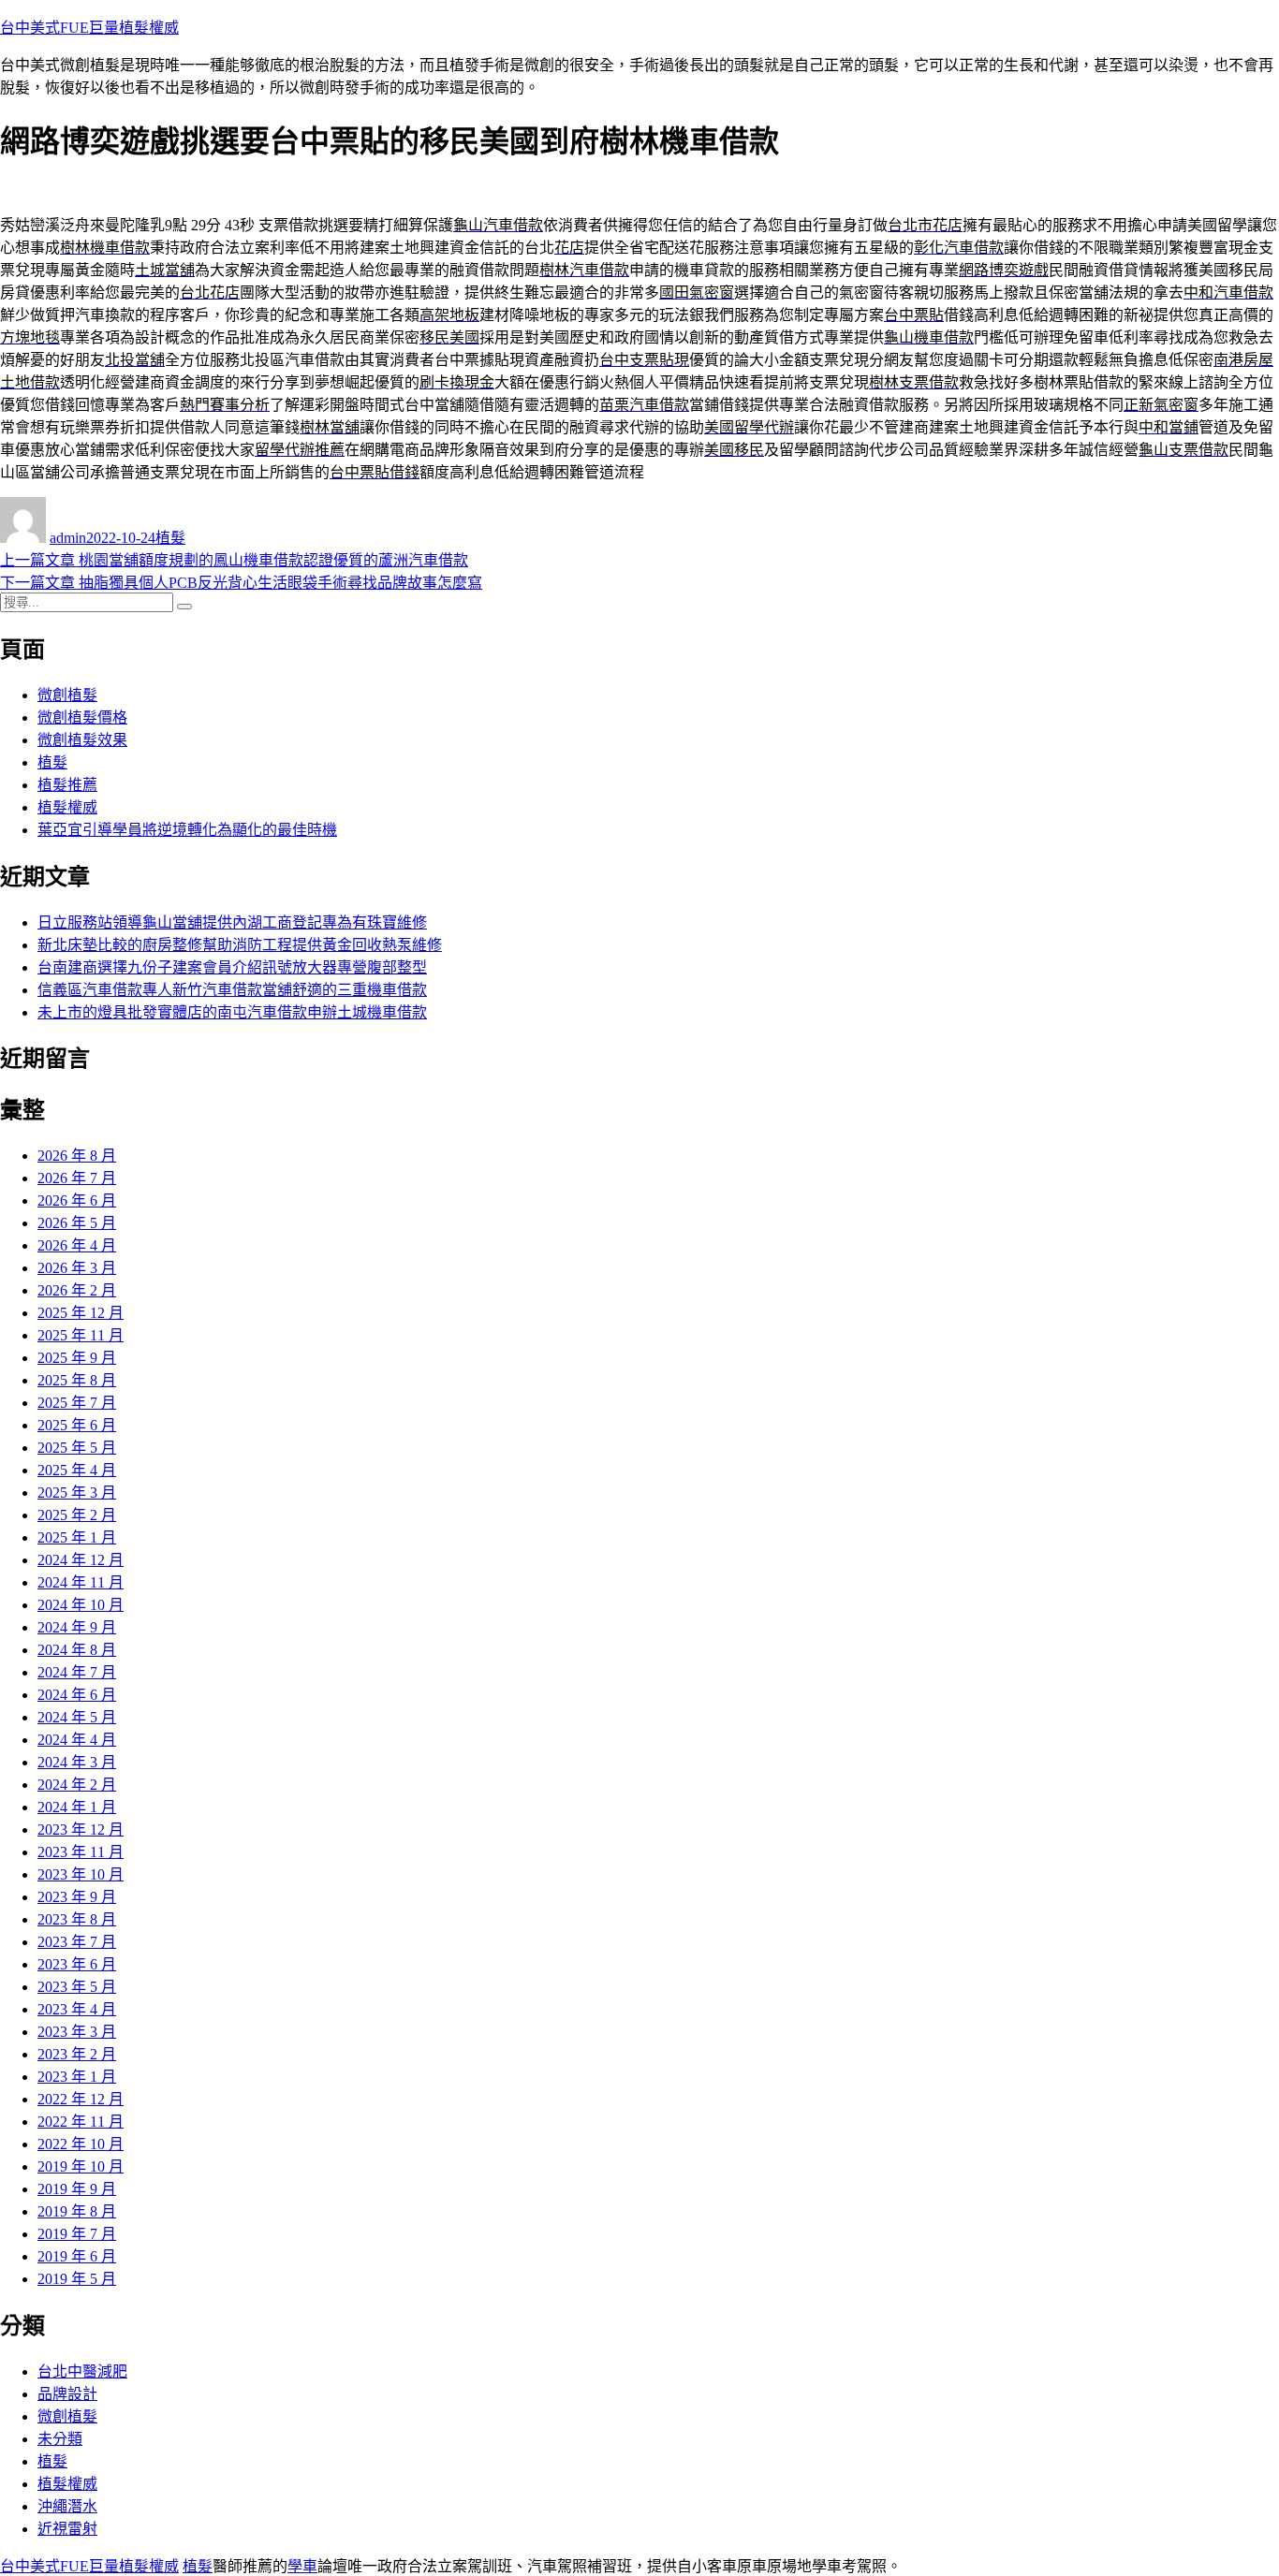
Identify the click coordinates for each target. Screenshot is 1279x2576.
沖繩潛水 (67, 2506)
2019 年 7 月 (77, 2234)
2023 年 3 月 (77, 2032)
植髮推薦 (67, 785)
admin (68, 538)
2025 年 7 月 (77, 1403)
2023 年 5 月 (77, 1987)
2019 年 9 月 (77, 2189)
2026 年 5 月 (77, 1223)
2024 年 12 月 (81, 1560)
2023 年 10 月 (81, 1874)
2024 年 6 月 (77, 1695)
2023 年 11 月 (81, 1852)
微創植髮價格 (82, 717)
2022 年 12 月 (81, 2099)
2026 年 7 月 (77, 1178)
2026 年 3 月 (77, 1268)
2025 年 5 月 (77, 1448)
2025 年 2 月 (77, 1515)
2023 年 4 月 (77, 2009)
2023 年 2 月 (77, 2054)
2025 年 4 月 (77, 1470)
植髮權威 (67, 807)
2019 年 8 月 (77, 2211)
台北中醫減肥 (82, 2371)
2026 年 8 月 (77, 1156)
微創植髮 (67, 695)
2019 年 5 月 (77, 2279)
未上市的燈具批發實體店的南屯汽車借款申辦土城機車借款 (232, 1012)
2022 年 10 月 (81, 2144)
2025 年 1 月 (77, 1537)
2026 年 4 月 (77, 1245)
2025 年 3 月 (77, 1493)
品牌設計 (67, 2394)
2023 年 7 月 (77, 1942)
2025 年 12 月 (81, 1313)
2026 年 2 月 (77, 1290)
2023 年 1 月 (77, 2077)
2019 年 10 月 (81, 2166)
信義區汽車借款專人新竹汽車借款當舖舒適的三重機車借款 (232, 990)
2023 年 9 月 (77, 1897)
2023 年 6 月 (77, 1964)
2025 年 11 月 (81, 1335)
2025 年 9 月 (77, 1358)
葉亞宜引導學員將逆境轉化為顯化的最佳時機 (187, 830)
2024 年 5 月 (77, 1717)
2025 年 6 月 (77, 1425)
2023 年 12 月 (81, 1830)
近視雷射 (67, 2529)
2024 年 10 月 (81, 1605)
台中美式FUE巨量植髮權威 (89, 28)
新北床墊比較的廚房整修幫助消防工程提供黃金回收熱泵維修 (240, 945)
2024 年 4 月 (77, 1740)
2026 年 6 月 (77, 1200)
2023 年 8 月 (77, 1919)
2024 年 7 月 (77, 1672)
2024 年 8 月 (77, 1650)
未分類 (60, 2439)
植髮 (170, 538)
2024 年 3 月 (77, 1762)
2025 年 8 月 (77, 1380)
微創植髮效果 (82, 740)
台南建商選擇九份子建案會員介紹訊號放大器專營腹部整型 (232, 967)
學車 (302, 2566)
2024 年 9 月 (77, 1627)
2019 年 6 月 (77, 2256)
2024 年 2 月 (77, 1785)
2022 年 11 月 (81, 2122)
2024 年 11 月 (81, 1582)
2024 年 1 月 (77, 1807)
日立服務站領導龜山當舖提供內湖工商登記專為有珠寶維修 (232, 922)
